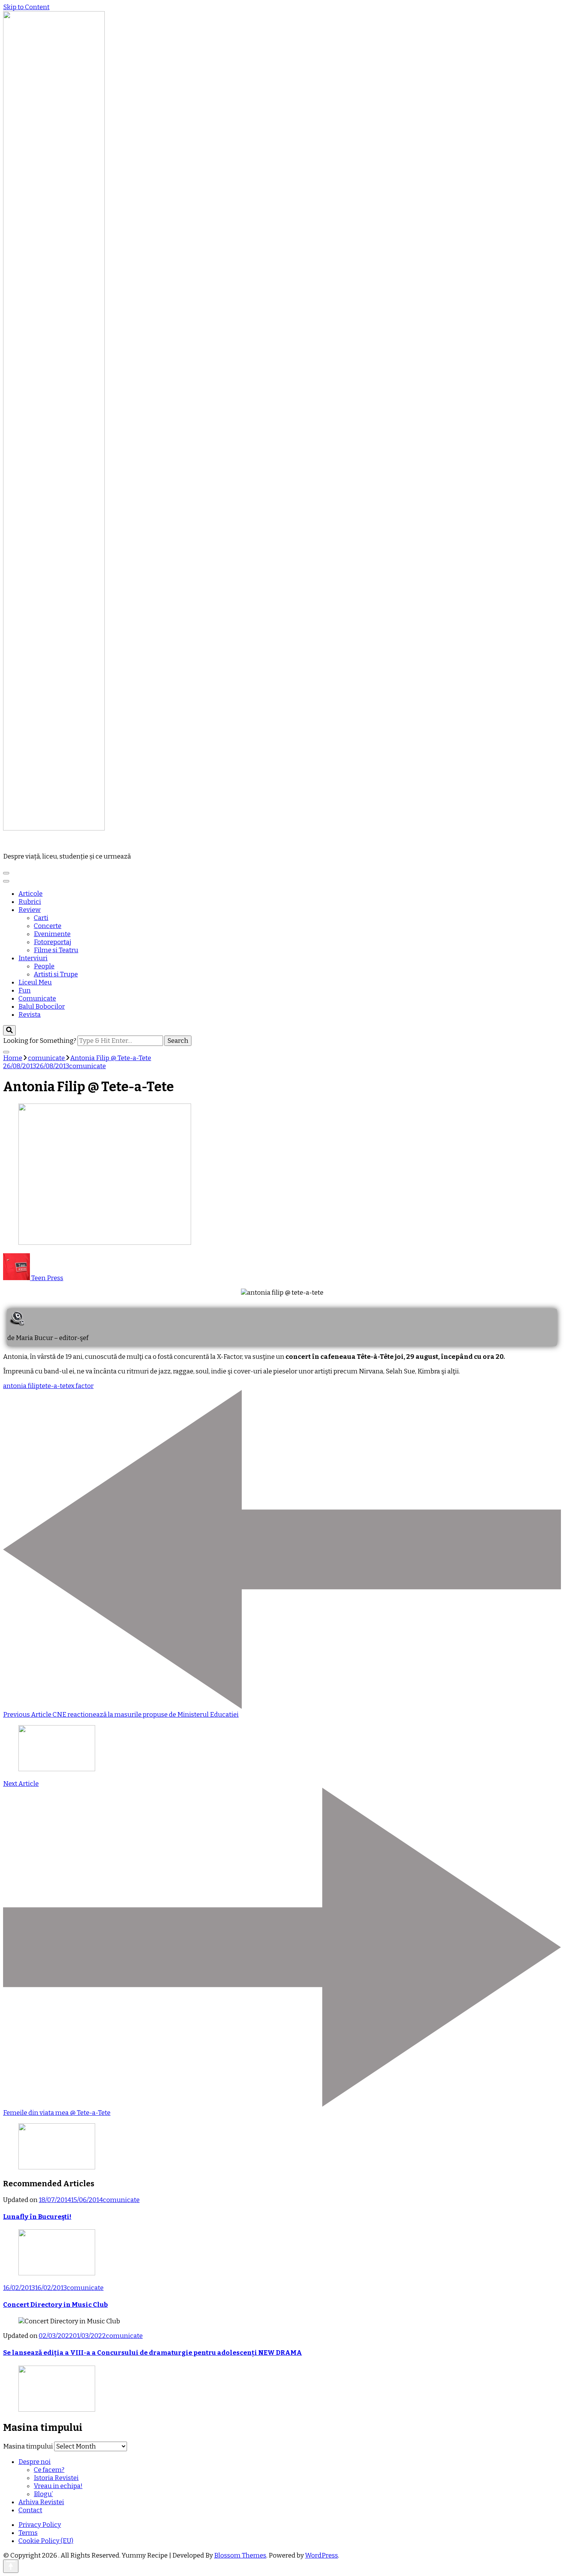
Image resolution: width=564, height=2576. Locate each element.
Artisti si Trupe (56, 974)
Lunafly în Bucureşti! (37, 2217)
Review (30, 910)
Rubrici (30, 902)
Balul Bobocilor (42, 1007)
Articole (31, 894)
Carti (41, 918)
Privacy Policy (40, 2525)
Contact (30, 2510)
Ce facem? (49, 2470)
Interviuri (33, 958)
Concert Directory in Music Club (55, 2305)
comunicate (87, 1066)
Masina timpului (28, 2446)
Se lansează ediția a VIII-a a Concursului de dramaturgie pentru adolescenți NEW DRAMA (153, 2353)
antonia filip (21, 1386)
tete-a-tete (55, 1386)
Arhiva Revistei (41, 2502)
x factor (82, 1386)
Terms (28, 2533)
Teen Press (47, 1278)
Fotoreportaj (53, 942)
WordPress (322, 2555)
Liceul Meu (35, 982)
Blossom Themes (240, 2555)
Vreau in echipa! (58, 2486)
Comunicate (37, 998)
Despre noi (35, 2462)
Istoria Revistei (56, 2478)
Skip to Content (26, 7)
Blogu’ (43, 2494)
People (44, 966)
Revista (30, 1015)
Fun (25, 990)
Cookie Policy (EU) (46, 2541)
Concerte (48, 926)
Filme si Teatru (56, 950)
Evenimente (52, 934)
